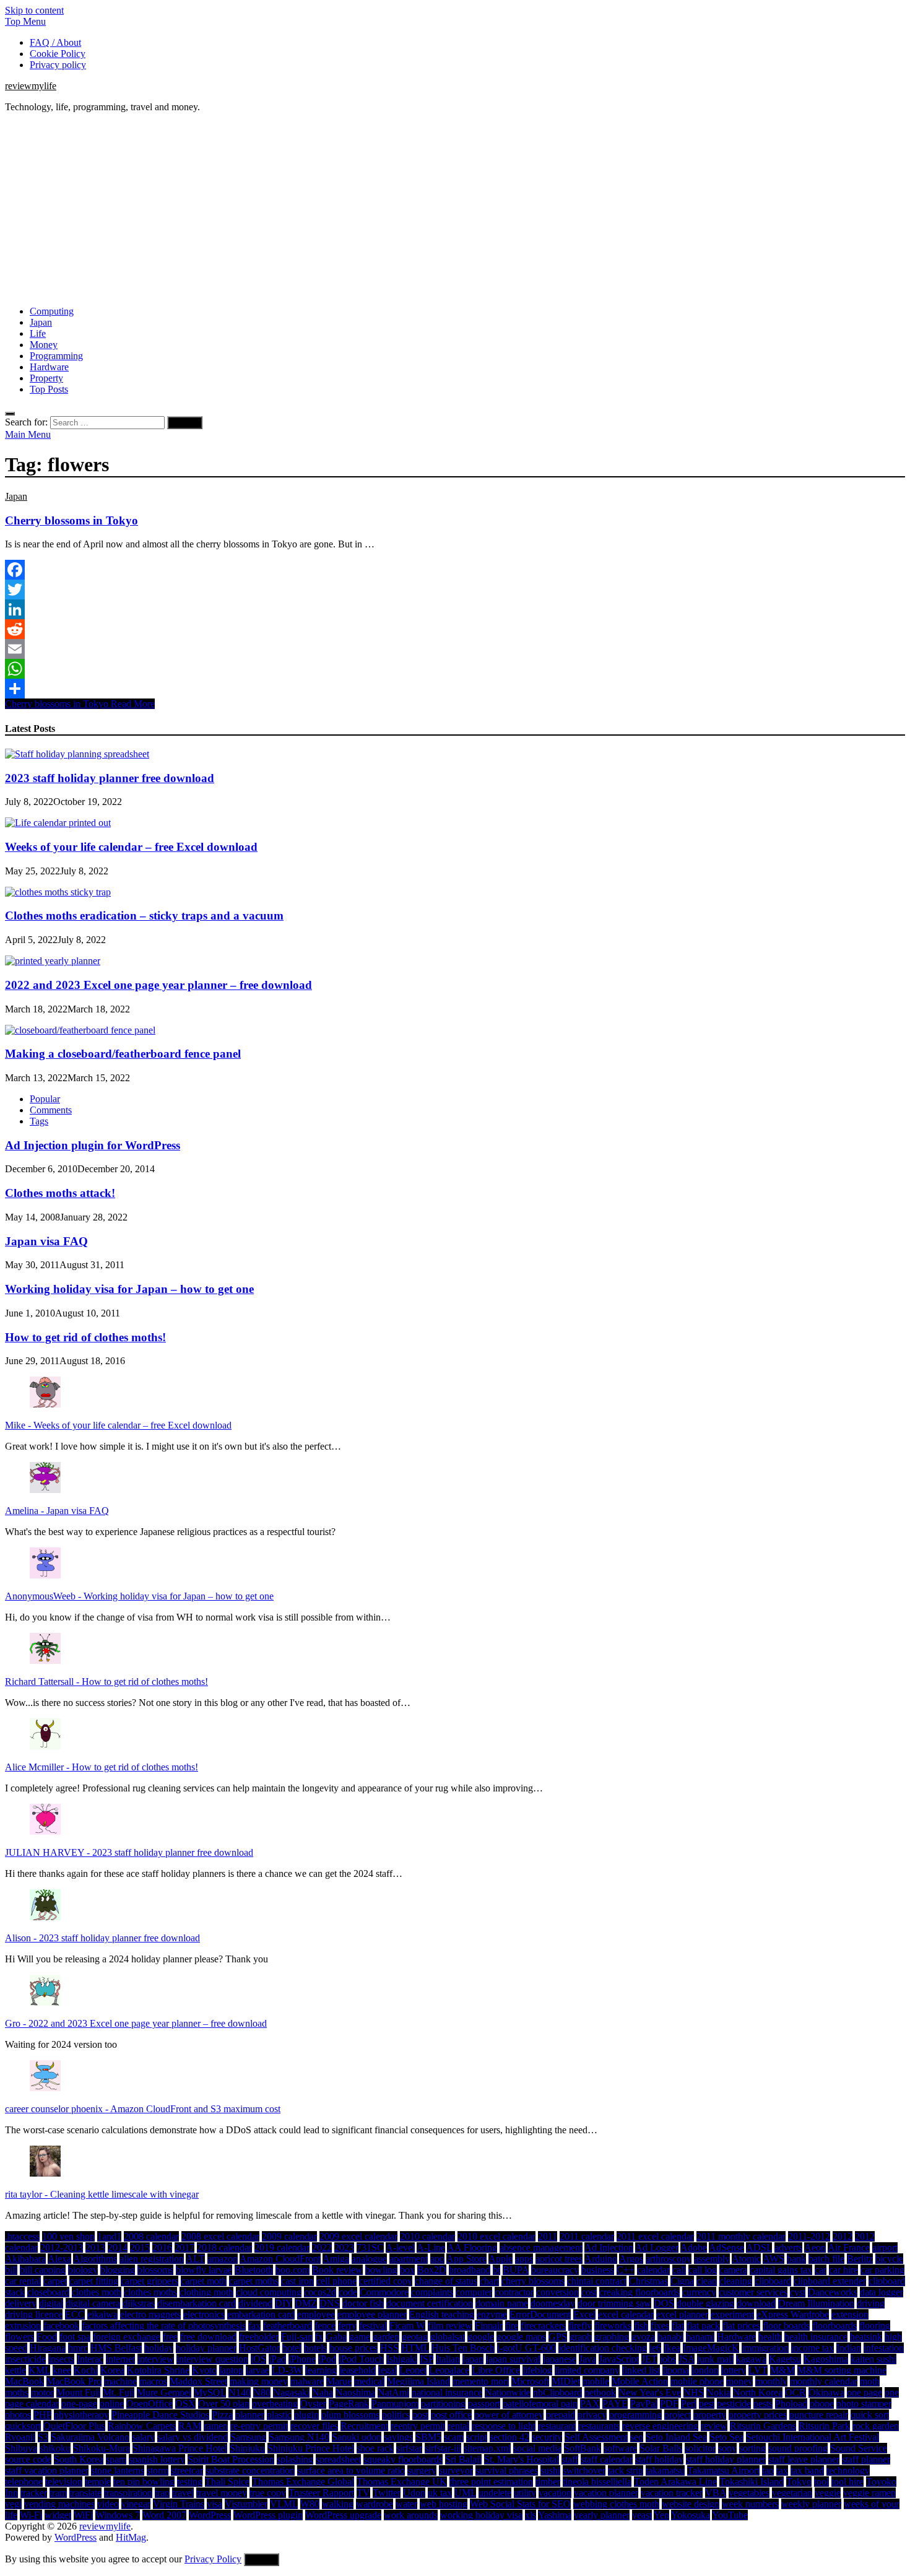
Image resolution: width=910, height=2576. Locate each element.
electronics (204, 2314)
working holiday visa (481, 2515)
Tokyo (799, 2482)
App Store (466, 2259)
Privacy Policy (213, 2559)
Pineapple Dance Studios (160, 2415)
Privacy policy (58, 65)
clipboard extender (830, 2281)
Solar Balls (661, 2448)
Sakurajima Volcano (90, 2437)
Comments (51, 1110)
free (170, 2337)
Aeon (815, 2247)
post (420, 2415)
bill (11, 2270)
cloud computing (269, 2292)
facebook (61, 2326)
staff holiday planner (726, 2459)
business (598, 2270)
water (406, 2504)
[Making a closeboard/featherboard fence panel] (80, 1030)
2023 (344, 2247)
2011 (548, 2236)
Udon (414, 2493)
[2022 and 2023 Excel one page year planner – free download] (53, 961)
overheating (275, 2404)
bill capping (43, 2270)
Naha (323, 2392)
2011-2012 (809, 2236)
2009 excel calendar (358, 2236)
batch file (826, 2259)
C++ (626, 2270)
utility (525, 2493)
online (112, 2404)
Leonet (413, 2370)
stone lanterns (118, 2470)
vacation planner (606, 2493)
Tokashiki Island (752, 2482)
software (620, 2448)
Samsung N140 (299, 2437)
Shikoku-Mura (102, 2448)
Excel (584, 2314)
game (360, 2337)
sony (727, 2448)
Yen (661, 2515)
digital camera (93, 2303)
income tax (812, 2348)
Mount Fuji (78, 2392)
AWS (773, 2259)
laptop (231, 2370)
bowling (381, 2270)
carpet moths (254, 2281)
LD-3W (287, 2370)
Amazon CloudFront (280, 2259)
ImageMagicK (711, 2348)
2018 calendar (224, 2247)
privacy (592, 2415)
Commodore (384, 2292)
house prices (353, 2348)
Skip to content (34, 10)
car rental (23, 2281)
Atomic (746, 2259)
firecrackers (543, 2326)
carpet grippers (149, 2281)
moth (870, 2381)
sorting (752, 2448)
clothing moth (206, 2292)
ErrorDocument (540, 2314)
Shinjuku (247, 2448)
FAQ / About (55, 42)
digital (51, 2303)
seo (637, 2437)
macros (153, 2381)
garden (386, 2337)
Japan (41, 322)
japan (473, 2359)
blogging (118, 2270)
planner (250, 2415)
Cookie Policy (58, 54)
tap (768, 2470)
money (739, 2381)
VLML (284, 2504)
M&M (782, 2370)
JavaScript (619, 2359)
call (679, 2270)
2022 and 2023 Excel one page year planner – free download (158, 985)
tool (821, 2482)
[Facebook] (455, 570)
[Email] (455, 649)
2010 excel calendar (496, 2236)
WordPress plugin (268, 2515)
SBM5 (428, 2437)
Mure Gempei (164, 2392)
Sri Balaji (463, 2459)
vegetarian (792, 2493)
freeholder (259, 2337)
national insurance (447, 2392)
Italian (448, 2359)
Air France (849, 2247)
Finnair (489, 2326)
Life (38, 333)
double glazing (705, 2303)
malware (307, 2381)
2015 (140, 2247)
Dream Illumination (816, 2303)
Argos (631, 2259)
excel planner (682, 2314)
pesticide (734, 2404)
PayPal (644, 2404)
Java (587, 2359)
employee (316, 2314)
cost (589, 2292)
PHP (42, 2415)
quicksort (23, 2426)
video (108, 2504)
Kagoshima (826, 2359)
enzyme (492, 2314)
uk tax (440, 2493)
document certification (430, 2303)
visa (214, 2504)
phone (822, 2404)
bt (496, 2270)
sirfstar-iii (443, 2448)
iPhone (302, 2359)
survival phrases (507, 2470)
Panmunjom (395, 2404)
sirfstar (409, 2448)
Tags (39, 1121)
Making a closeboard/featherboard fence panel (123, 1054)
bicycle (889, 2259)
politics (396, 2415)
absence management (541, 2247)
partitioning (443, 2404)
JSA (687, 2359)
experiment (732, 2314)
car (821, 2270)
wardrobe (375, 2504)
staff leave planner (804, 2459)
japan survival (513, 2359)
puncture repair (819, 2415)
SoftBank (583, 2448)
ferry (347, 2326)
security (547, 2437)
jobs (668, 2359)
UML (465, 2493)
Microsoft (530, 2381)
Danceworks (833, 2292)
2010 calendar (427, 2236)
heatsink (866, 2337)
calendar (653, 2270)
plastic (279, 2415)
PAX (590, 2404)
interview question (212, 2359)
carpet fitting (94, 2281)
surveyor (456, 2470)
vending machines (59, 2504)
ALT (195, 2259)
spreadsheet (338, 2459)
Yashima (555, 2515)
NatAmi (393, 2392)
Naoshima (355, 2392)
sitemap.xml (487, 2448)
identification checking (603, 2348)
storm (158, 2470)
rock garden (876, 2426)
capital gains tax (781, 2270)
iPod (327, 2359)
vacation (555, 2493)
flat (678, 2326)
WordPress (210, 2515)
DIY (284, 2303)
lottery (734, 2370)
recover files (314, 2426)
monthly (771, 2381)
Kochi (86, 2370)
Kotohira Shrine (158, 2370)
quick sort (870, 2415)
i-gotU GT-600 (526, 2348)
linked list (641, 2370)
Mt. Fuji (119, 2392)
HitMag (131, 2537)
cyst (798, 2292)
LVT (758, 2370)
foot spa (75, 2337)
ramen (216, 2426)
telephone (24, 2482)
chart (489, 2281)
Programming (56, 356)
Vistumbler (246, 2504)
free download (208, 2337)
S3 (43, 2437)
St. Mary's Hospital (522, 2459)
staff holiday (659, 2459)
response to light (504, 2426)
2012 (843, 2236)
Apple (500, 2259)
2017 (184, 2247)
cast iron (297, 2281)
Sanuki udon (357, 2437)
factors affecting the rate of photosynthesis (164, 2326)
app (437, 2259)
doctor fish (363, 2303)
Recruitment (364, 2426)
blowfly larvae (204, 2270)
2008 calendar (151, 2236)
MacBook (24, 2381)
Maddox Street (198, 2381)
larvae (258, 2370)
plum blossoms (350, 2415)
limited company (587, 2370)
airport (885, 2247)
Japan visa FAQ (46, 1241)
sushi (550, 2470)
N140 (240, 2392)
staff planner (866, 2459)
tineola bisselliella (597, 2482)
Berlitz (860, 2259)
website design (691, 2504)
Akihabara (25, 2259)
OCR (795, 2392)
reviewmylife (31, 86)
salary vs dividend (193, 2437)
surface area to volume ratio (351, 2470)
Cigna (682, 2281)
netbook (600, 2392)
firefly (580, 2326)
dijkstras (139, 2303)
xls (531, 2515)
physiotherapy (81, 2415)
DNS (330, 2303)
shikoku (55, 2448)
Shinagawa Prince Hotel (180, 2448)
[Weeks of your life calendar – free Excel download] (58, 823)
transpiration (128, 2493)
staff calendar (607, 2459)
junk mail (715, 2359)
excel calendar (626, 2314)
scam (454, 2437)
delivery (21, 2303)
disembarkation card (197, 2303)
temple (98, 2482)
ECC (75, 2314)
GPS (558, 2337)
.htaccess (22, 2236)
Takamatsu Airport (723, 2470)
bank (796, 2259)
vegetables (749, 2493)
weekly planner (811, 2504)
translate (85, 2493)
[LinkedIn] (455, 609)
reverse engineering (660, 2426)
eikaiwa (102, 2314)
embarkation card (261, 2314)
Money (44, 345)
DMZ (306, 2303)
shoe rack (375, 2448)
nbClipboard (557, 2392)
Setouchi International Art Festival (812, 2437)
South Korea (79, 2459)
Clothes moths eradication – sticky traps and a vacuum (144, 916)
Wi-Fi (31, 2515)
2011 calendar (587, 2236)
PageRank (349, 2404)
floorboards (834, 2326)
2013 (95, 2247)
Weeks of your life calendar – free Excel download (131, 847)
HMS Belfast (116, 2348)
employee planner (372, 2314)
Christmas (648, 2281)
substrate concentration (250, 2470)
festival (373, 2326)
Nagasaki (291, 2392)
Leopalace (449, 2370)
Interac (90, 2359)
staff (570, 2459)
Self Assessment (596, 2437)
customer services (753, 2292)
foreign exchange (127, 2337)
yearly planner (602, 2515)
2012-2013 (62, 2247)
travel (183, 2493)
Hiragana (48, 2348)
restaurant (557, 2426)
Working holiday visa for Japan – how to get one (129, 1289)
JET (649, 2359)
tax (782, 2470)
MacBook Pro (74, 2381)
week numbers (750, 2504)
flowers (19, 2337)
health (770, 2337)
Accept (262, 2560)
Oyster (313, 2404)
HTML (415, 2348)
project (678, 2415)
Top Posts (49, 389)
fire (512, 2326)
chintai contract (597, 2281)
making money (259, 2381)
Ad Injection (609, 2247)
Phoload (791, 2404)
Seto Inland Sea (676, 2437)
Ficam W (407, 2326)
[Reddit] (455, 629)
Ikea (672, 2348)
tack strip (626, 2470)
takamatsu (665, 2470)
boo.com (292, 2270)
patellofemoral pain (540, 2404)
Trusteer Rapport (321, 2493)
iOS (258, 2359)
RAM (190, 2426)
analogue (369, 2259)
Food (47, 2337)
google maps (521, 2337)
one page (864, 2392)
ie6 (655, 2348)
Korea (112, 2370)
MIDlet (566, 2381)
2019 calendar (282, 2247)
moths (17, 2392)
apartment (409, 2259)
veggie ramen (869, 2493)
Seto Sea (726, 2437)
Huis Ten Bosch (463, 2348)
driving (871, 2303)
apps (524, 2259)
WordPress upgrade (343, 2515)
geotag (415, 2337)
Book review (337, 2270)
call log (703, 2270)
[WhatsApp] (455, 669)
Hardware (49, 367)
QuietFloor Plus (74, 2426)
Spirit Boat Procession (231, 2459)
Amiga (336, 2259)
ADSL (759, 2247)
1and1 (109, 2236)
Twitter (387, 2493)
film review (450, 2326)
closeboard (48, 2292)
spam (116, 2459)
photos (18, 2415)
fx (319, 2337)
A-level (400, 2247)
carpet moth (204, 2281)
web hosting (444, 2504)
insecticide (25, 2359)
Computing (52, 311)
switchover (584, 2470)
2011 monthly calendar (741, 2236)
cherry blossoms (533, 2281)
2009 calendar (289, 2236)
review (714, 2426)
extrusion (23, 2326)
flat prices (741, 2326)
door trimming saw (614, 2303)
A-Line (431, 2247)
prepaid (561, 2415)
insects (61, 2359)
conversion (557, 2292)
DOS (664, 2303)
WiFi (83, 2515)
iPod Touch (361, 2359)
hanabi (670, 2337)
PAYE (615, 2404)
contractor (514, 2292)
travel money (222, 2493)
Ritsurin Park (824, 2426)
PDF (669, 2404)
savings (398, 2437)
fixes (660, 2326)
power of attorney (509, 2415)
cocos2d (320, 2292)
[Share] (455, 689)
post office (451, 2415)
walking (338, 2504)
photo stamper (864, 2404)
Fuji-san (297, 2337)
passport (484, 2404)
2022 (322, 2247)
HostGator (259, 2348)
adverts (788, 2247)
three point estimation (491, 2482)
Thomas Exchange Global (303, 2482)
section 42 (509, 2437)
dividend (255, 2303)
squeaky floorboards (403, 2459)
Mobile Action (640, 2381)
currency (699, 2292)
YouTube (730, 2515)
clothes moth (97, 2292)
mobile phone (697, 2381)
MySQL (210, 2392)
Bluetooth (254, 2270)
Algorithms (95, 2259)
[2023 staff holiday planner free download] (77, 754)
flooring (875, 2326)
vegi (13, 2504)
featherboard (288, 2326)
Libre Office (496, 2370)
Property (46, 378)
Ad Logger (657, 2247)
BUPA (516, 2270)
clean (707, 2281)
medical (369, 2381)
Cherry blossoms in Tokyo (71, 520)
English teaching (442, 2314)
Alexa (59, 2259)
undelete (495, 2493)
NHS (694, 2392)
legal (388, 2370)
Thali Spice (227, 2482)
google (481, 2337)
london (705, 2370)
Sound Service (859, 2448)
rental (458, 2426)
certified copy (386, 2281)
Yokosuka (691, 2515)
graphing (612, 2337)
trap (162, 2493)
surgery (422, 2470)
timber (548, 2482)
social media (537, 2448)
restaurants (599, 2426)
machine (120, 2381)
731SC (370, 2247)
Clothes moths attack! (60, 1193)
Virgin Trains (179, 2504)
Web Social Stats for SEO (520, 2504)
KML (39, 2370)
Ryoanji (20, 2437)
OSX (185, 2404)
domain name (502, 2303)
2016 (162, 2247)
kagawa (751, 2359)
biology (83, 2270)
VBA (716, 2493)
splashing (295, 2459)
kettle (15, 2370)
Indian (849, 2348)
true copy (268, 2493)
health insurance (816, 2337)
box (407, 2270)
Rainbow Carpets (142, 2426)
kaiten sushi (873, 2359)
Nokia (718, 2392)
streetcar (187, 2470)
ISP (427, 2359)
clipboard (773, 2281)
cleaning (736, 2281)
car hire (843, 2270)
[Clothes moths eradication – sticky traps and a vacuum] (58, 892)
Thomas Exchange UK (402, 2482)
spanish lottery (157, 2459)
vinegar (136, 2504)
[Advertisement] (455, 209)
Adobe (694, 2247)
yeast (642, 2515)
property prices (758, 2415)
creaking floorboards (639, 2292)
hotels (315, 2348)
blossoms (155, 2270)
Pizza (222, 2415)
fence (325, 2326)
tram (58, 2493)
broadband (470, 2270)
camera (733, 2270)
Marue (339, 2381)
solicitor (700, 2448)
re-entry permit (259, 2426)
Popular (45, 1099)
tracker (34, 2493)
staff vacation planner (47, 2470)
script (477, 2437)
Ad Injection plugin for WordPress (93, 1145)
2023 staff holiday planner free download (110, 778)
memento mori (481, 2381)
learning (321, 2370)
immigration (765, 2348)
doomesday (553, 2303)
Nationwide (508, 2392)
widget (58, 2515)
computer (474, 2292)
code (348, 2292)
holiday (159, 2348)
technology (848, 2470)
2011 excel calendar (655, 2236)
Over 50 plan (224, 2404)
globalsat (448, 2337)
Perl (689, 2404)
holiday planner (206, 2348)
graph (581, 2337)
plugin (306, 2415)
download (756, 2303)
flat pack (703, 2326)
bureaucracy (555, 2270)
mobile (596, 2381)
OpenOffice (149, 2404)
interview (156, 2359)
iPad (277, 2359)
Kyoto (204, 2370)
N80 (262, 2392)
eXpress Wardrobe (793, 2314)
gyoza (643, 2337)
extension (850, 2314)
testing (190, 2482)
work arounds (411, 2515)
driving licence (34, 2314)
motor (42, 2392)
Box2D (432, 2270)
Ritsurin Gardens (763, 2426)
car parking (882, 2270)
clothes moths (150, 2292)
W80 (310, 2504)
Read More (80, 704)
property (710, 2415)
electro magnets (150, 2314)
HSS (389, 2348)
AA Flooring (472, 2247)
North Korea (758, 2392)
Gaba (336, 2337)
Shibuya (21, 2448)
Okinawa (826, 2392)
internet (120, 2359)
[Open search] (10, 414)
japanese (560, 2359)
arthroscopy (669, 2259)
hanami (700, 2337)
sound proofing (798, 2448)
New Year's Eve (650, 2392)
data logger (882, 2292)
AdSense (726, 2247)
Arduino (601, 2259)
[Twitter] (455, 590)
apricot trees (559, 2259)
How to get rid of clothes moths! (85, 1337)
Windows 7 (118, 2515)
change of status (446, 2281)
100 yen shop (68, 2236)
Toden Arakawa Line (675, 2482)
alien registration (152, 2259)
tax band (807, 2470)
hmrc (78, 2348)
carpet (55, 2281)
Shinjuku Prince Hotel (311, 2448)
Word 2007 (164, 2515)
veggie (828, 2493)
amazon (223, 2259)
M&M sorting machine (842, 2370)
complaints (432, 2292)
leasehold (357, 2370)
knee (62, 2370)
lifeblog (537, 2370)
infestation (884, 2348)
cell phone (336, 2281)
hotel (292, 2348)
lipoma (676, 2370)
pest (707, 2404)
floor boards (786, 2326)
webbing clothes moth (616, 2504)
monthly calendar (824, 2381)
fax (254, 2326)
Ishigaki (402, 2359)
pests (763, 2404)
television (64, 2482)
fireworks (613, 2326)
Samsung (248, 2437)
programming (635, 2415)
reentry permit (418, 2426)
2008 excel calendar (220, 2236)
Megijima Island (418, 2381)
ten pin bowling (144, 2482)
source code (28, 2459)
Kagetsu (785, 2359)
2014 (118, 2247)
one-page (79, 2404)
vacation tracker (672, 2493)
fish (641, 2326)
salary (143, 2437)
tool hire (847, 2482)
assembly (712, 2259)
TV (363, 2493)
